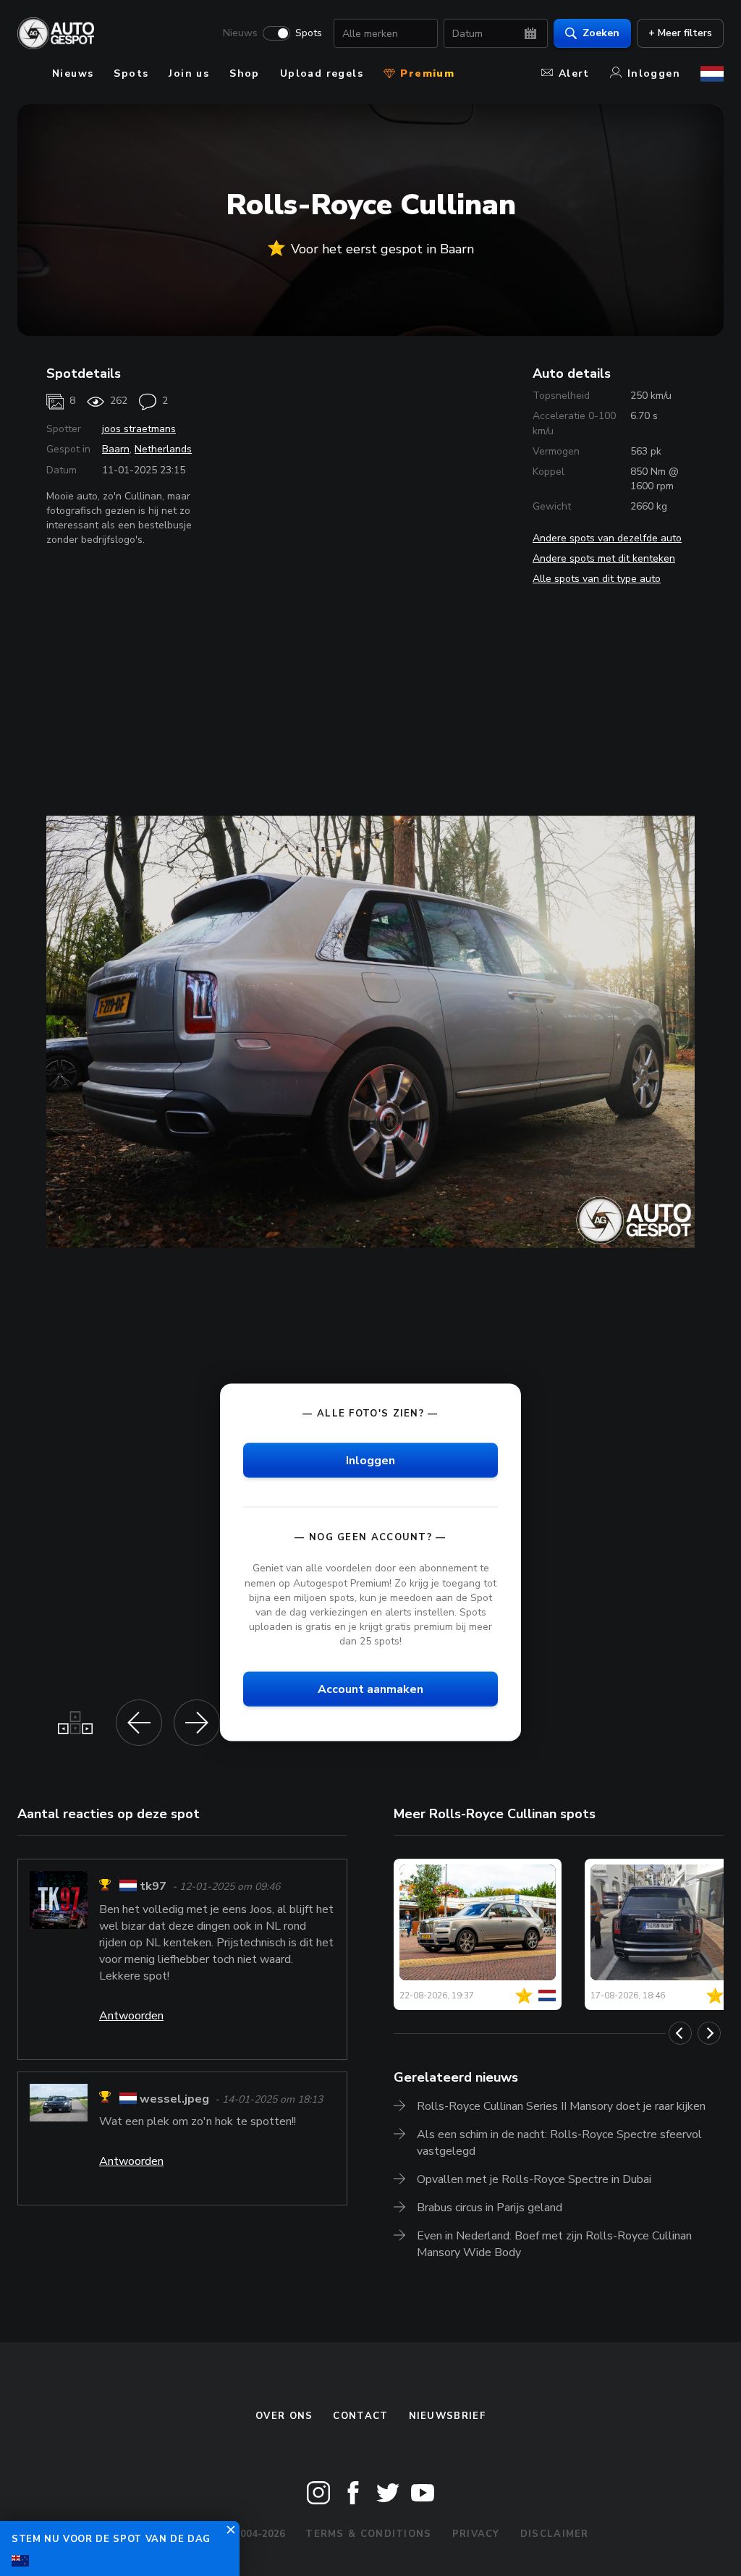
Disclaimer (555, 2534)
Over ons (284, 2416)
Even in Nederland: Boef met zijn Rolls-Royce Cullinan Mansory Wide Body (554, 2244)
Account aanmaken (370, 1689)
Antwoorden (131, 2016)
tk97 (153, 1887)
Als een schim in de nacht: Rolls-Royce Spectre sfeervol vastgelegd (559, 2143)
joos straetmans (139, 429)
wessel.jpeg (174, 2099)
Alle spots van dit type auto (597, 579)
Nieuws (240, 33)
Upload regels (322, 73)
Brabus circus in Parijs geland (490, 2208)
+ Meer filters (680, 33)
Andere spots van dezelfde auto (607, 538)
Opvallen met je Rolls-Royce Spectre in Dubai (534, 2179)
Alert (574, 73)
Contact (360, 2416)
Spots (309, 33)
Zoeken (601, 33)
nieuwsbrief (447, 2416)
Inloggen (654, 73)
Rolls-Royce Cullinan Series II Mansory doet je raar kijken (561, 2106)
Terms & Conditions (368, 2534)
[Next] (709, 2033)
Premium (425, 73)
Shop (245, 73)
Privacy (476, 2534)
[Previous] (680, 2033)
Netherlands (163, 449)
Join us (189, 73)
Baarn (116, 449)
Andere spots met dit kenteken (604, 558)
